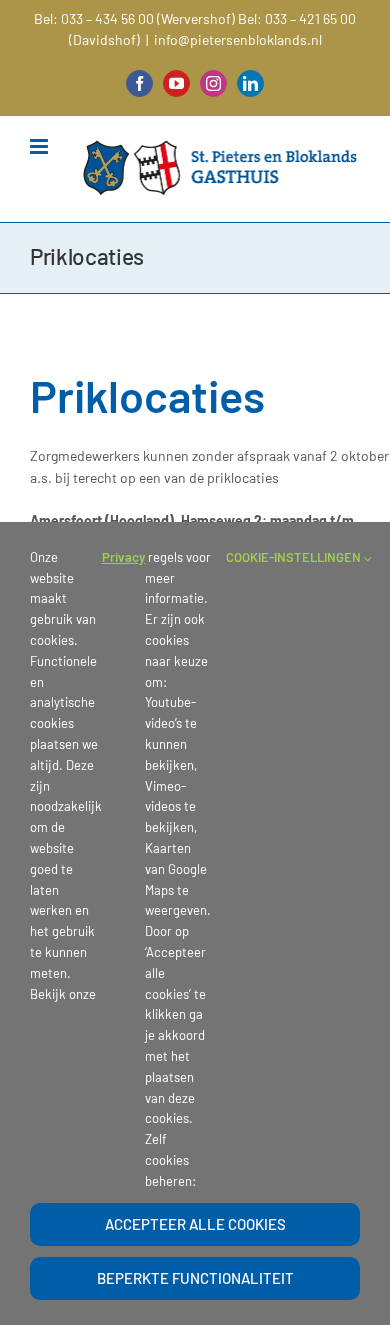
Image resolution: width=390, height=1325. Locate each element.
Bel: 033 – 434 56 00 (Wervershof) (134, 18)
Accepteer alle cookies (195, 1224)
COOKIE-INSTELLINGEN (295, 557)
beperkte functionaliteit (195, 1278)
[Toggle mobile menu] (40, 146)
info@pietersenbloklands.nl (238, 39)
